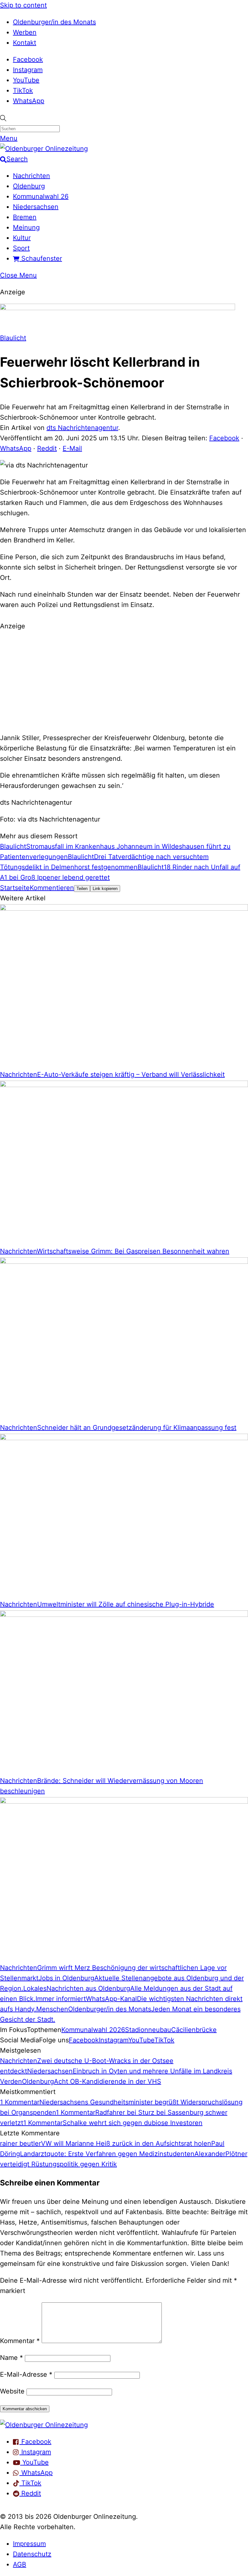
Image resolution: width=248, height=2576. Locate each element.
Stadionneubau (148, 2030)
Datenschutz (32, 2554)
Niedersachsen (36, 207)
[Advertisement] (124, 681)
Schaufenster (41, 258)
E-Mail (72, 448)
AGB (20, 2564)
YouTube (26, 80)
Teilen (82, 889)
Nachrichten (31, 176)
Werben (25, 32)
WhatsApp (29, 101)
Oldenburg (29, 186)
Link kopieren (105, 889)
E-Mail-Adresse (26, 2374)
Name (11, 2358)
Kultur (22, 238)
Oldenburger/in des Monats (54, 22)
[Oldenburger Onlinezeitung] (44, 2425)
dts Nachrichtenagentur (82, 428)
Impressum (29, 2544)
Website (12, 2391)
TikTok (23, 90)
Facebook (28, 59)
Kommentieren (52, 888)
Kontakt (25, 43)
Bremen (25, 217)
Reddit (47, 448)
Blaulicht (13, 338)
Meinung (26, 227)
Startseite (15, 888)
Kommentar (20, 2341)
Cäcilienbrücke (194, 2030)
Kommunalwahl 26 (41, 196)
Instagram (28, 70)
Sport (21, 248)
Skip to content (23, 5)
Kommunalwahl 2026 (93, 2030)
